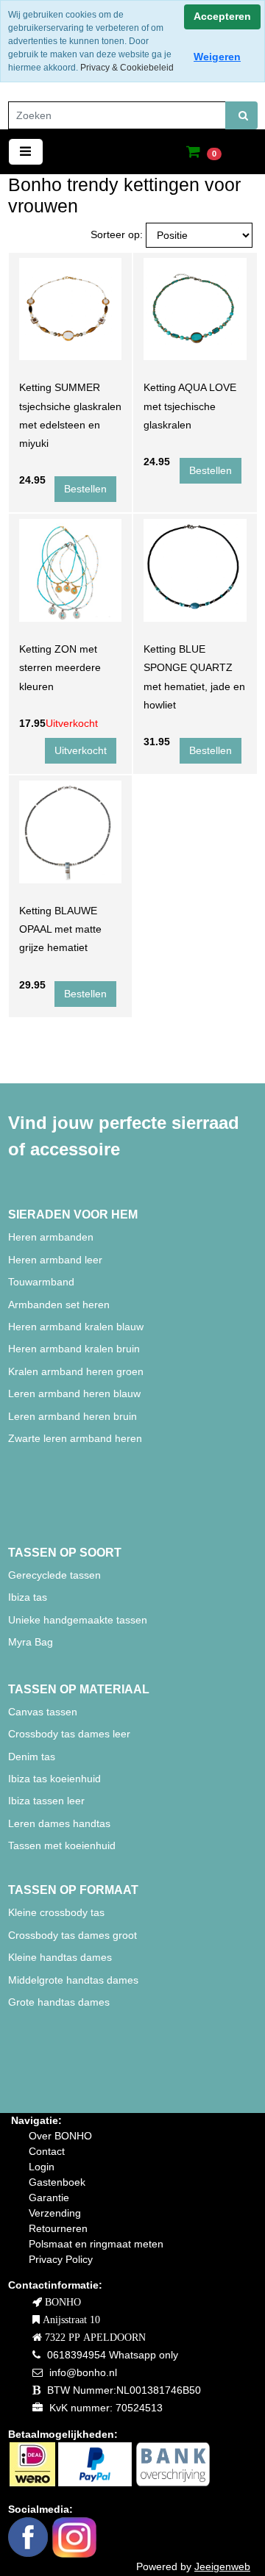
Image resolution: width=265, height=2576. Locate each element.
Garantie (49, 2198)
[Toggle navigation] (26, 152)
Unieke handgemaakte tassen (79, 1620)
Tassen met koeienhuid (62, 1845)
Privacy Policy (61, 2259)
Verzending (55, 2213)
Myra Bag (31, 1642)
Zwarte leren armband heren (75, 1438)
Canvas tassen (43, 1712)
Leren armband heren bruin (73, 1416)
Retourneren (58, 2228)
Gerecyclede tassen (54, 1575)
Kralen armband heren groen (76, 1371)
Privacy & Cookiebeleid (127, 68)
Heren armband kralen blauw (76, 1327)
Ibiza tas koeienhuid (54, 1779)
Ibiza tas (28, 1597)
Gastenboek (57, 2182)
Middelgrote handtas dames (73, 1980)
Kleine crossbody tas (56, 1912)
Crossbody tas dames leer (69, 1734)
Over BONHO (60, 2136)
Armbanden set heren (59, 1305)
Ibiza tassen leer (46, 1801)
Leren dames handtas (59, 1823)
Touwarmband (41, 1282)
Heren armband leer (55, 1260)
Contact (47, 2151)
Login (42, 2167)
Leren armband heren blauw (74, 1393)
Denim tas (32, 1757)
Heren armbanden (51, 1237)
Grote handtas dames (59, 2002)
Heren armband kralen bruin (74, 1349)
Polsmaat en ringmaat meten (96, 2244)
